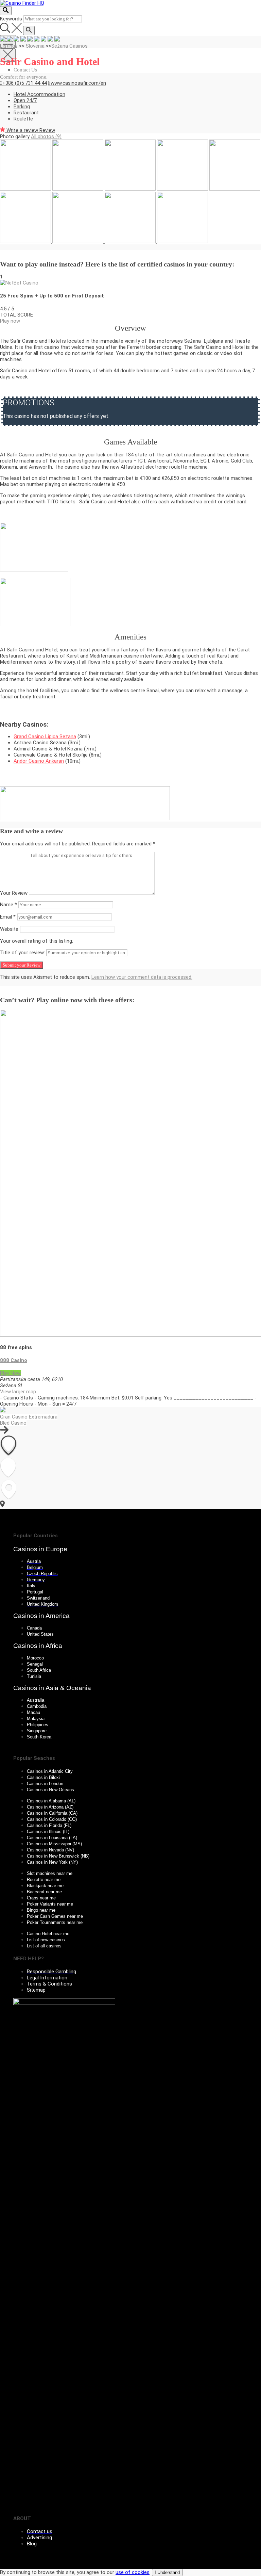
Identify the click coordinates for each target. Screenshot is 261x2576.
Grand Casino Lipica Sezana (45, 736)
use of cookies (133, 2572)
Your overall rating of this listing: (37, 941)
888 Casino (14, 1360)
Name (8, 905)
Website (9, 929)
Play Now (10, 1373)
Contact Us (25, 70)
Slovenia (35, 46)
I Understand (167, 2572)
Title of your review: (22, 953)
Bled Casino (13, 1423)
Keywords (11, 19)
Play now (10, 321)
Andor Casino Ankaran (39, 761)
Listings (9, 46)
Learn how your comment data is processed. (142, 977)
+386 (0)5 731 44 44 (25, 83)
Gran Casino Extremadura (29, 1417)
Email (8, 917)
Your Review (14, 893)
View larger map (18, 1392)
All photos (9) (46, 136)
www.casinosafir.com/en (78, 83)
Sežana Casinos (69, 46)
